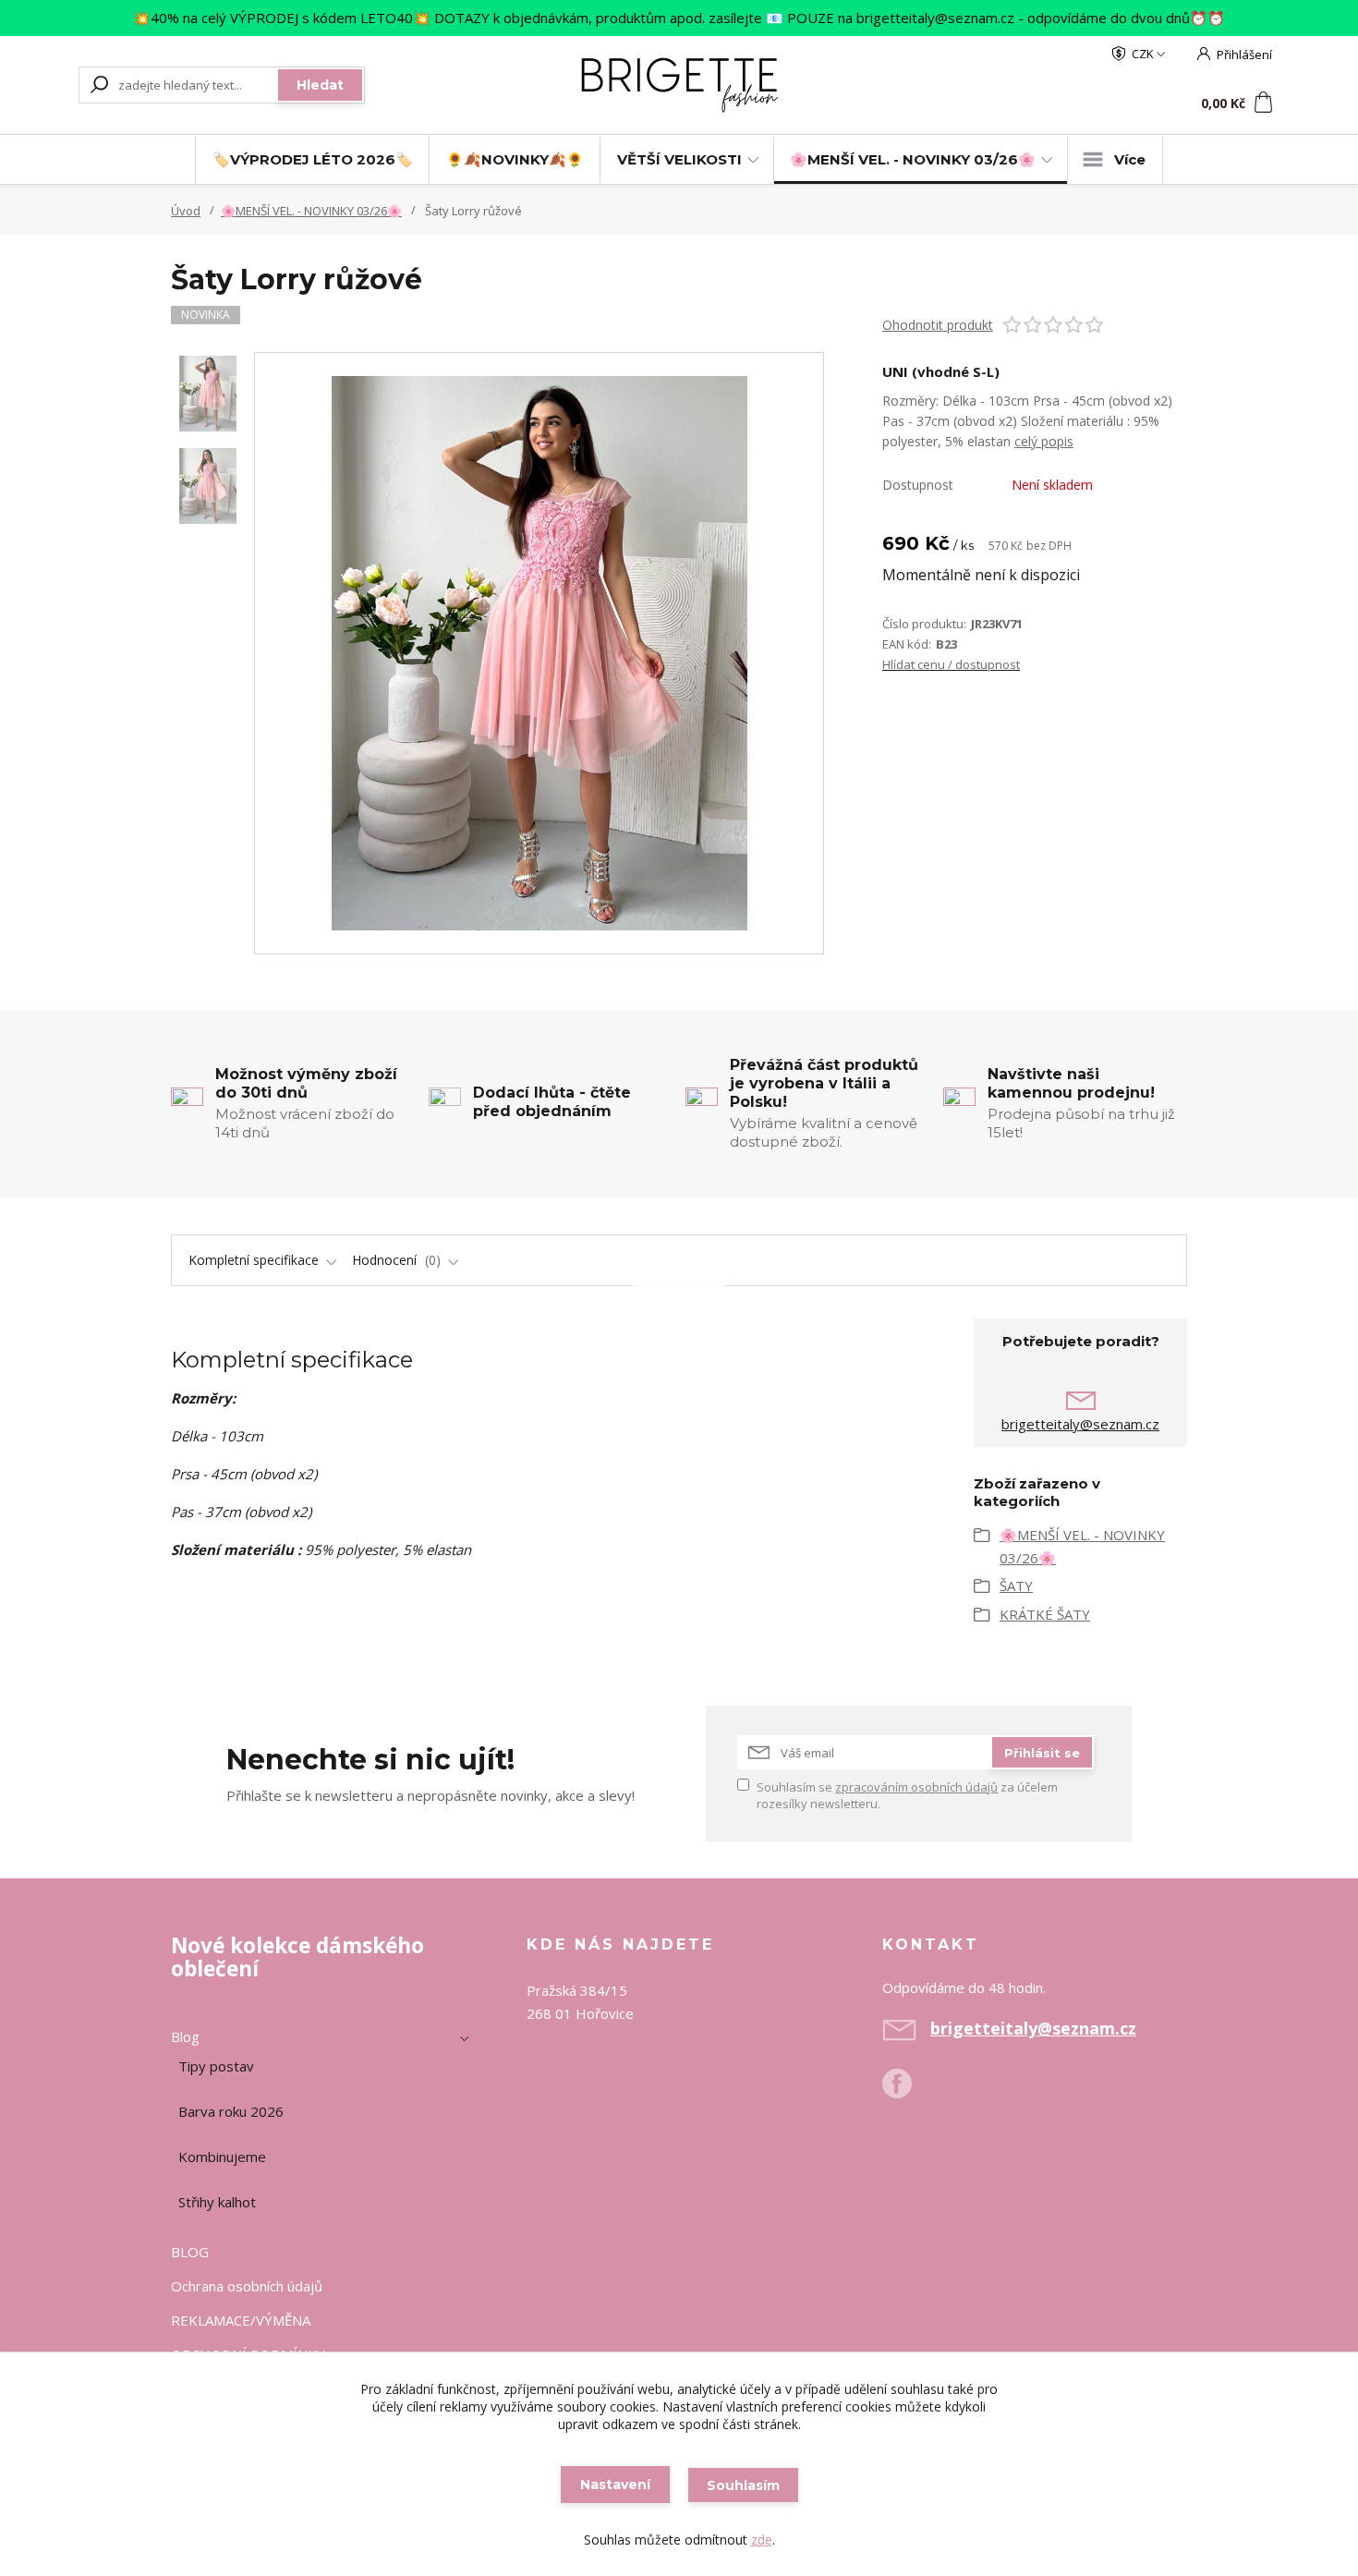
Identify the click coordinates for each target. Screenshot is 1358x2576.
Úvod (186, 211)
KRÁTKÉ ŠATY (1045, 1614)
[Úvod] (679, 85)
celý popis (1044, 441)
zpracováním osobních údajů (916, 1787)
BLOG (190, 2252)
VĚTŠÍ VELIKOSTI (679, 159)
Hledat (320, 85)
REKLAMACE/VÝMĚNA (241, 2320)
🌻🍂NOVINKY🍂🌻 (515, 159)
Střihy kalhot (217, 2202)
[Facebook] (906, 2091)
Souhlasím (743, 2485)
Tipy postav (216, 2066)
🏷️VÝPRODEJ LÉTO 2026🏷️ (313, 159)
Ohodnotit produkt (938, 325)
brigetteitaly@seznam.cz (1080, 1424)
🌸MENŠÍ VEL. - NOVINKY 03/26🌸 (913, 159)
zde (762, 2540)
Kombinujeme (222, 2157)
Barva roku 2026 (231, 2111)
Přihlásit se (1042, 1753)
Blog (185, 2036)
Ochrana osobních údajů (247, 2286)
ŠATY (1016, 1586)
